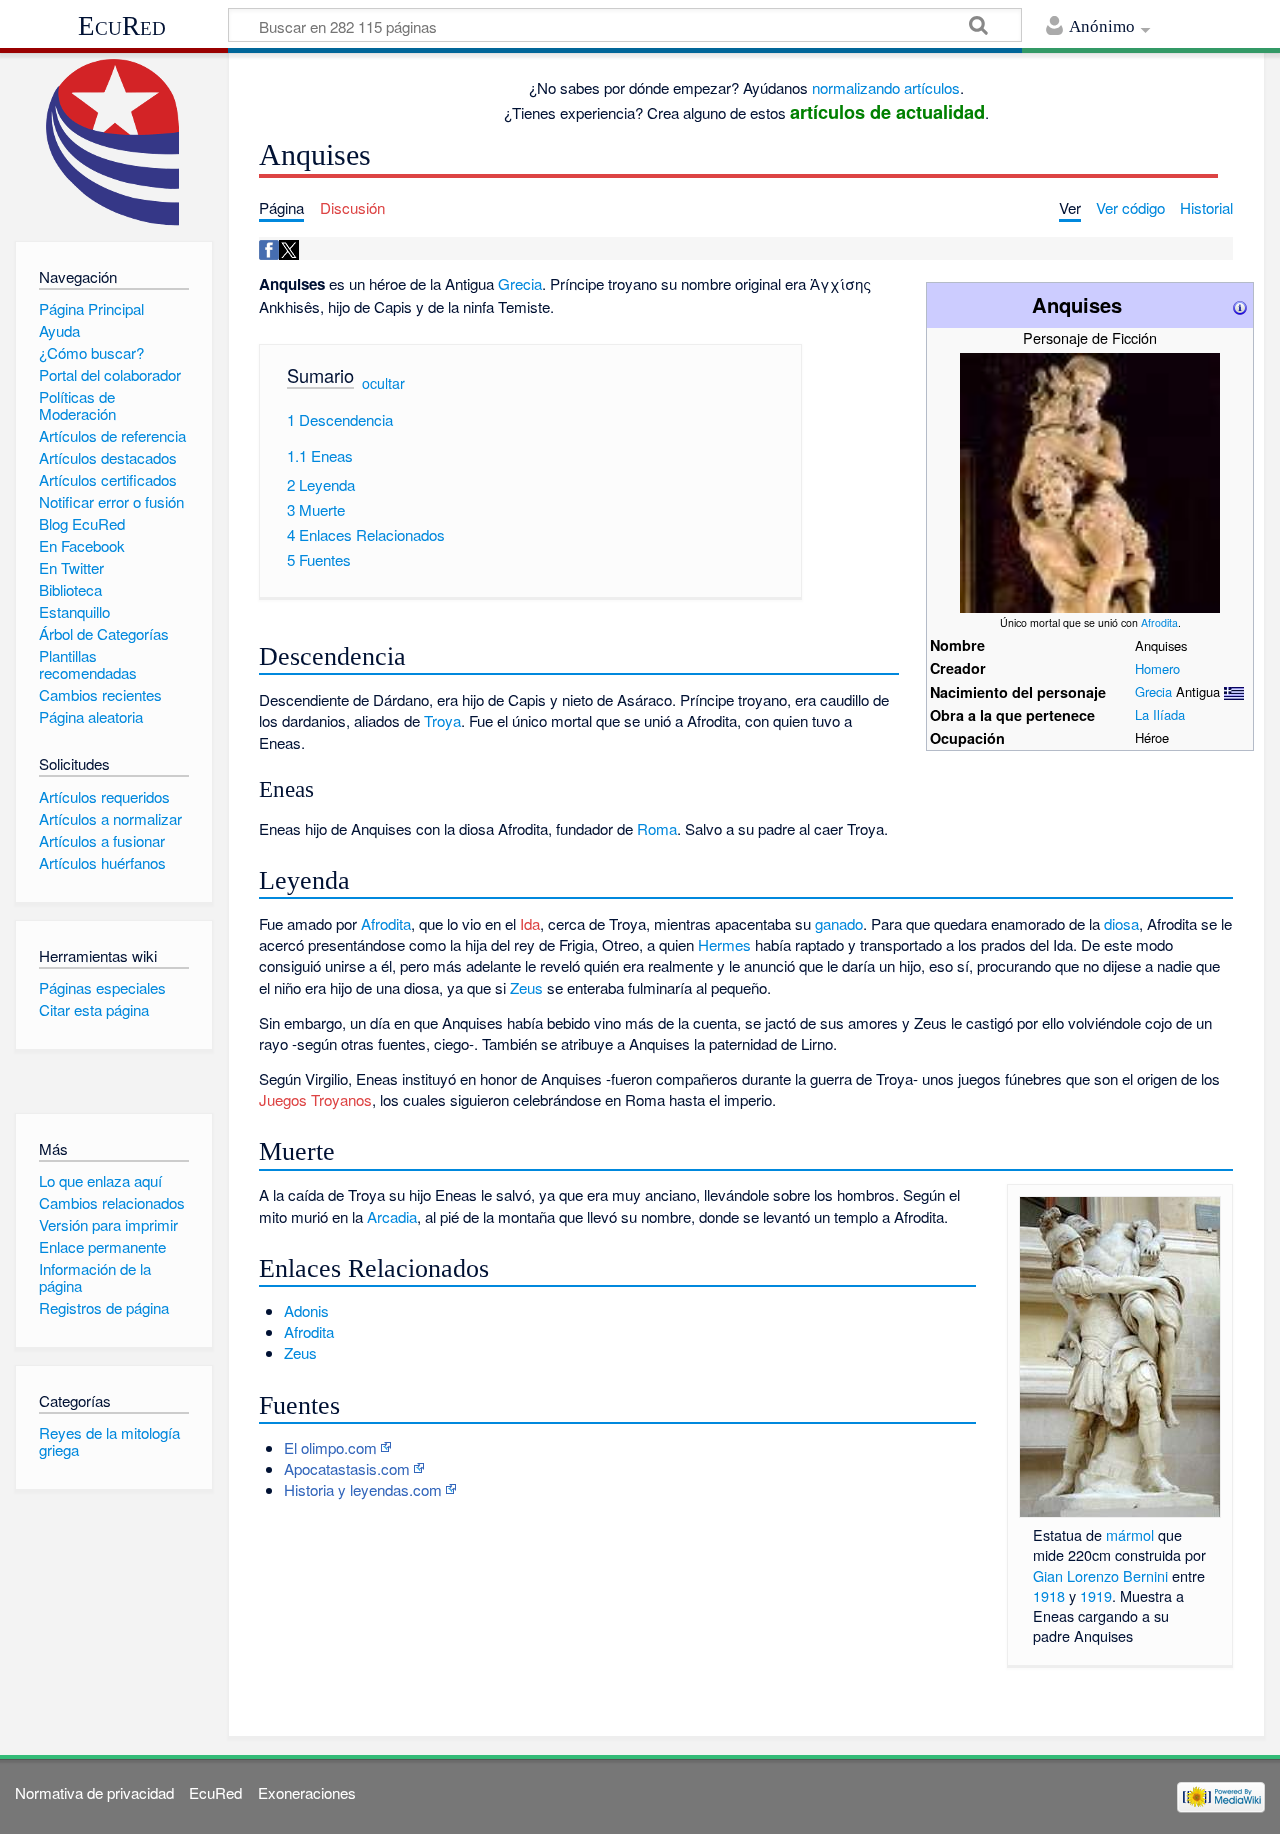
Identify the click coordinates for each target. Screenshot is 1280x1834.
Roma (657, 828)
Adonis (306, 1310)
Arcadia (392, 1216)
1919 (1096, 1595)
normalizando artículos (886, 87)
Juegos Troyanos (315, 1099)
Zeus (526, 987)
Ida (530, 923)
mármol (1130, 1534)
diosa (1121, 923)
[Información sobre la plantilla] (1240, 304)
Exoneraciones (307, 1792)
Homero (1157, 668)
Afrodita (1159, 622)
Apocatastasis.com (347, 1468)
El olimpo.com (330, 1447)
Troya (442, 720)
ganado (839, 923)
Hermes (724, 944)
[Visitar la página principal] (113, 142)
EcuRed (122, 26)
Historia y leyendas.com (363, 1489)
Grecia (1153, 691)
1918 (1049, 1595)
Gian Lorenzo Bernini (1100, 1575)
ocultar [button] (383, 383)
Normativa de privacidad (94, 1792)
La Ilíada (1160, 714)
